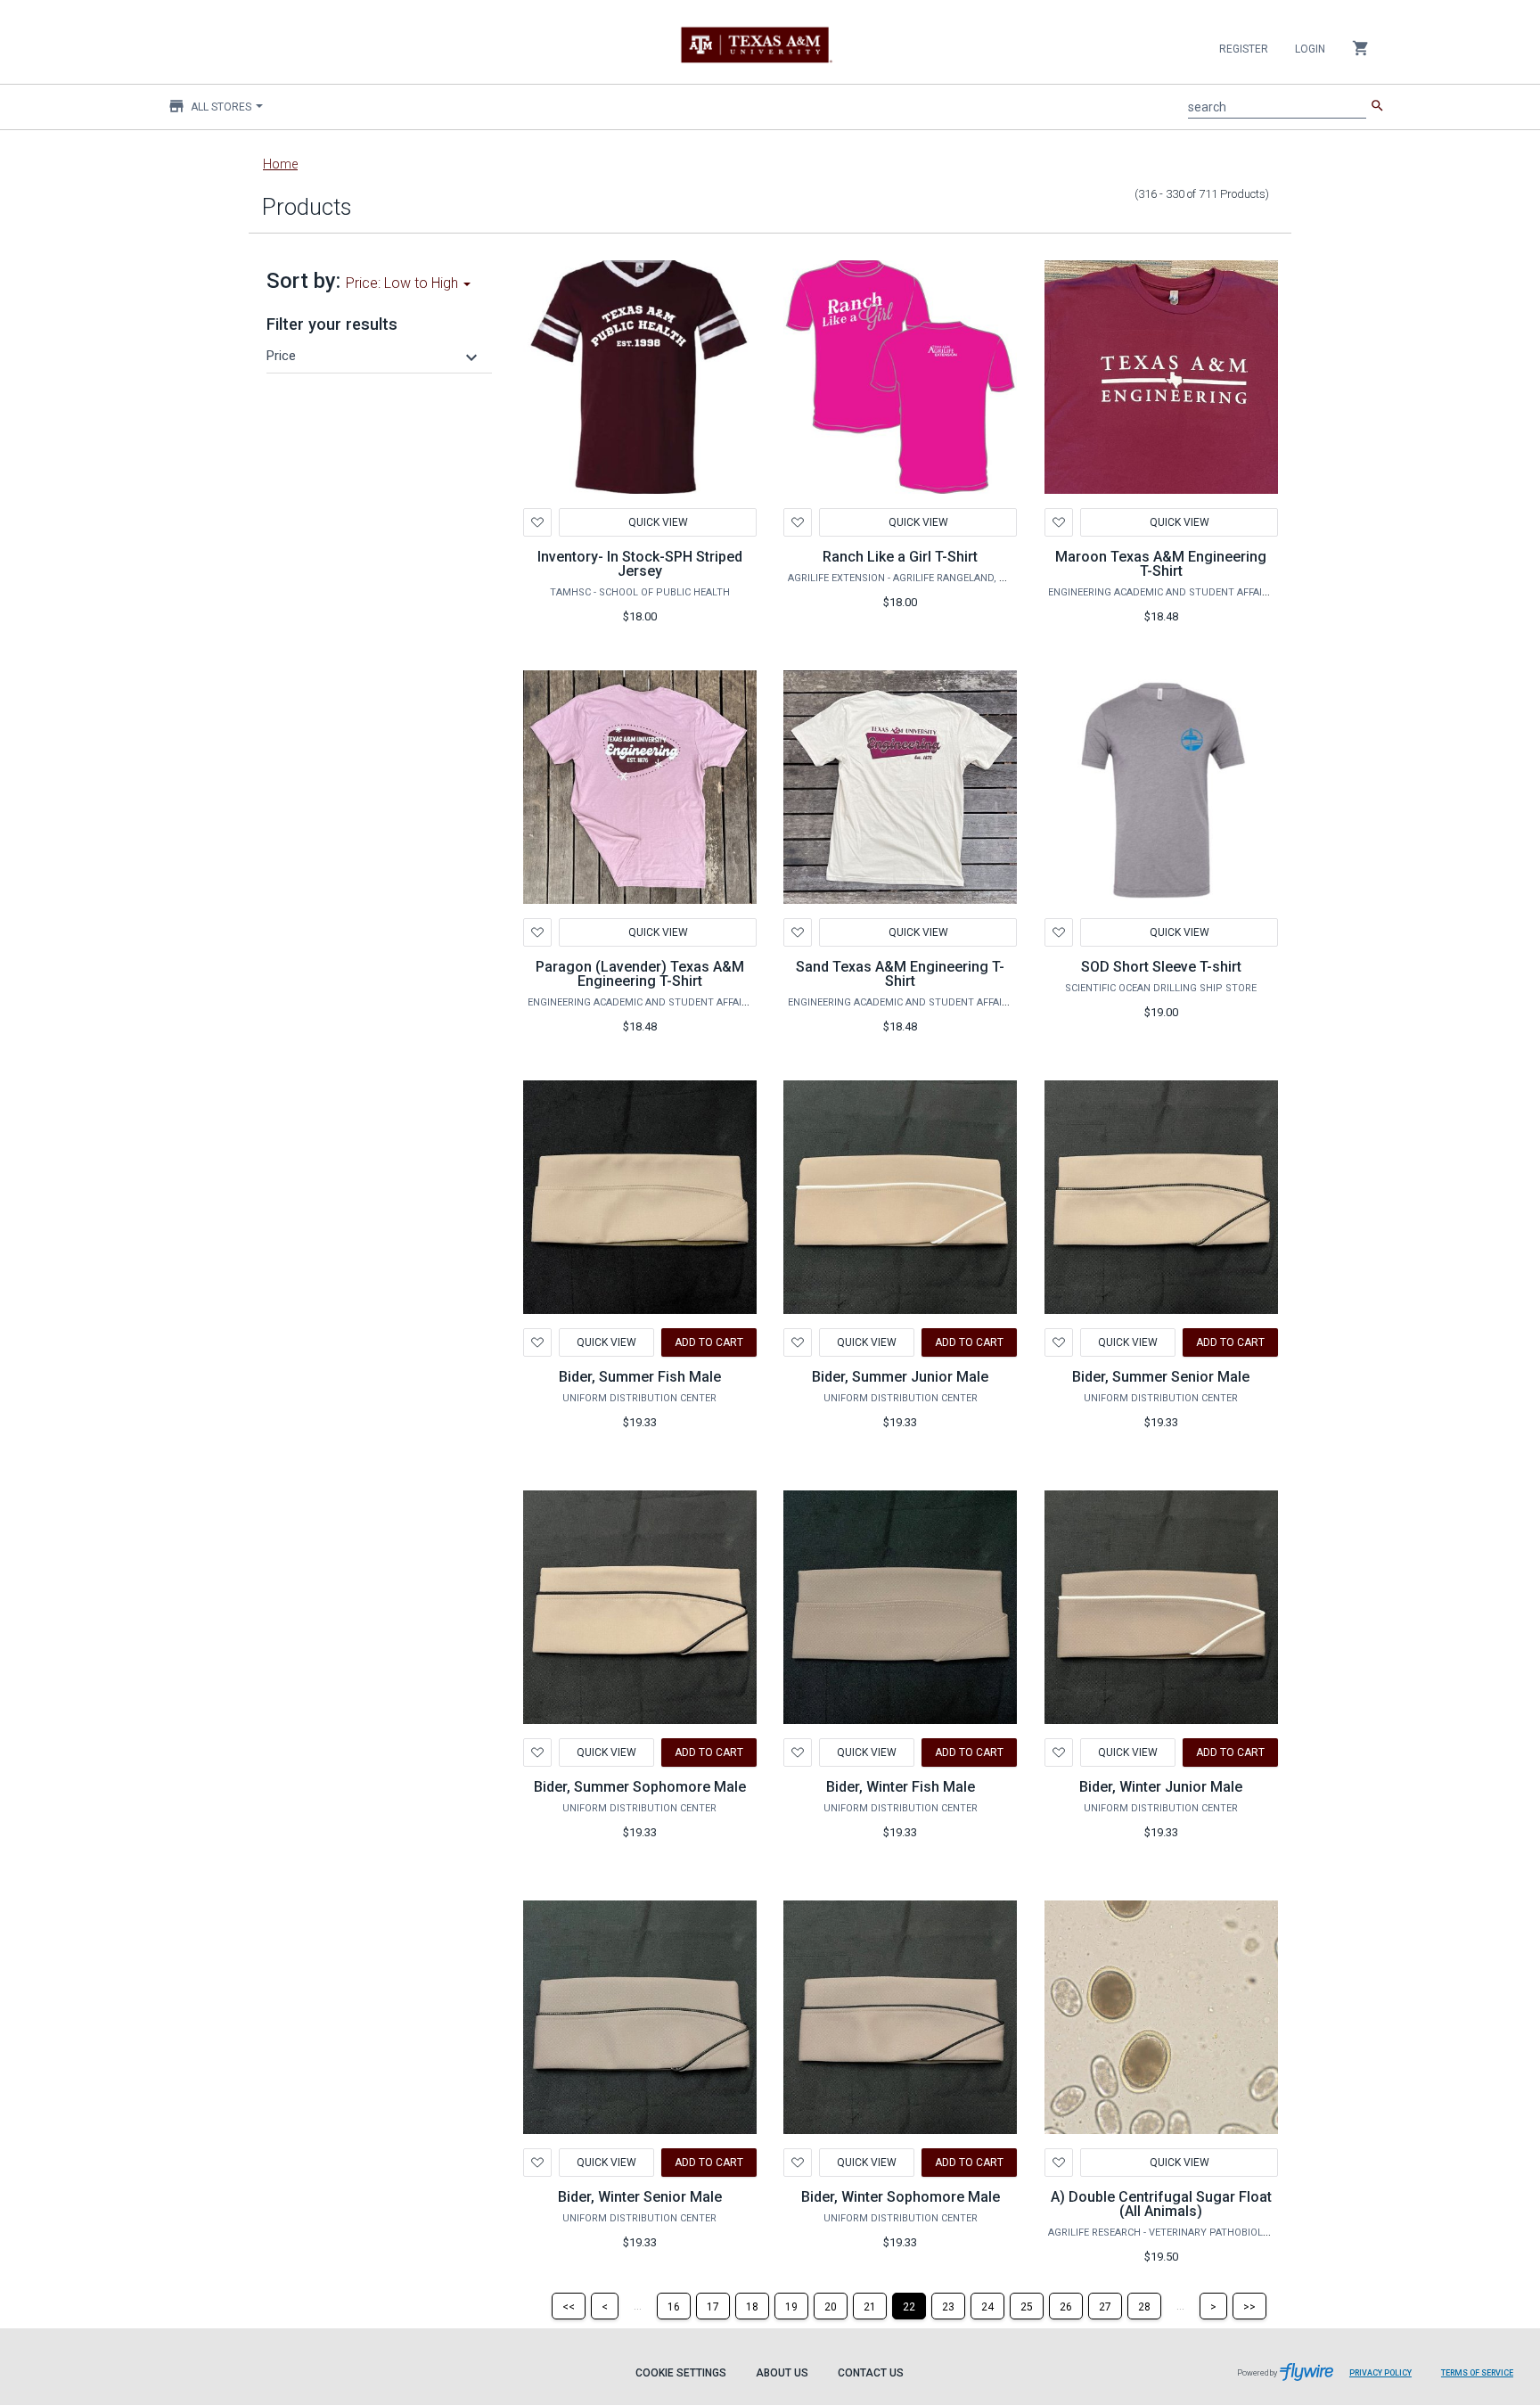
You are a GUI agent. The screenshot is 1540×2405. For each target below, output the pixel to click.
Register (1244, 49)
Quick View (657, 522)
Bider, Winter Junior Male (1161, 1787)
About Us (782, 2373)
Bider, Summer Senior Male (1161, 1377)
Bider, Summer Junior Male (900, 1377)
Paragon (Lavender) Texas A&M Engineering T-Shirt (640, 974)
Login (1310, 49)
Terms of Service (1477, 2373)
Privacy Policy (1380, 2373)
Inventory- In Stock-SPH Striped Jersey (640, 564)
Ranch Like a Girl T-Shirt (900, 557)
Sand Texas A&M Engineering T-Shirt (900, 974)
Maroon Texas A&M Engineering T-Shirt (1161, 564)
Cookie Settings (681, 2373)
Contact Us (871, 2373)
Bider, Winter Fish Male (901, 1787)
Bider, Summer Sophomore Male (640, 1787)
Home (280, 164)
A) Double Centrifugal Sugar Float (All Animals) (1161, 2204)
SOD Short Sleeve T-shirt (1161, 967)
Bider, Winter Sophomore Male (901, 2197)
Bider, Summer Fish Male (640, 1377)
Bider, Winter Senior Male (640, 2197)
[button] (374, 356)
